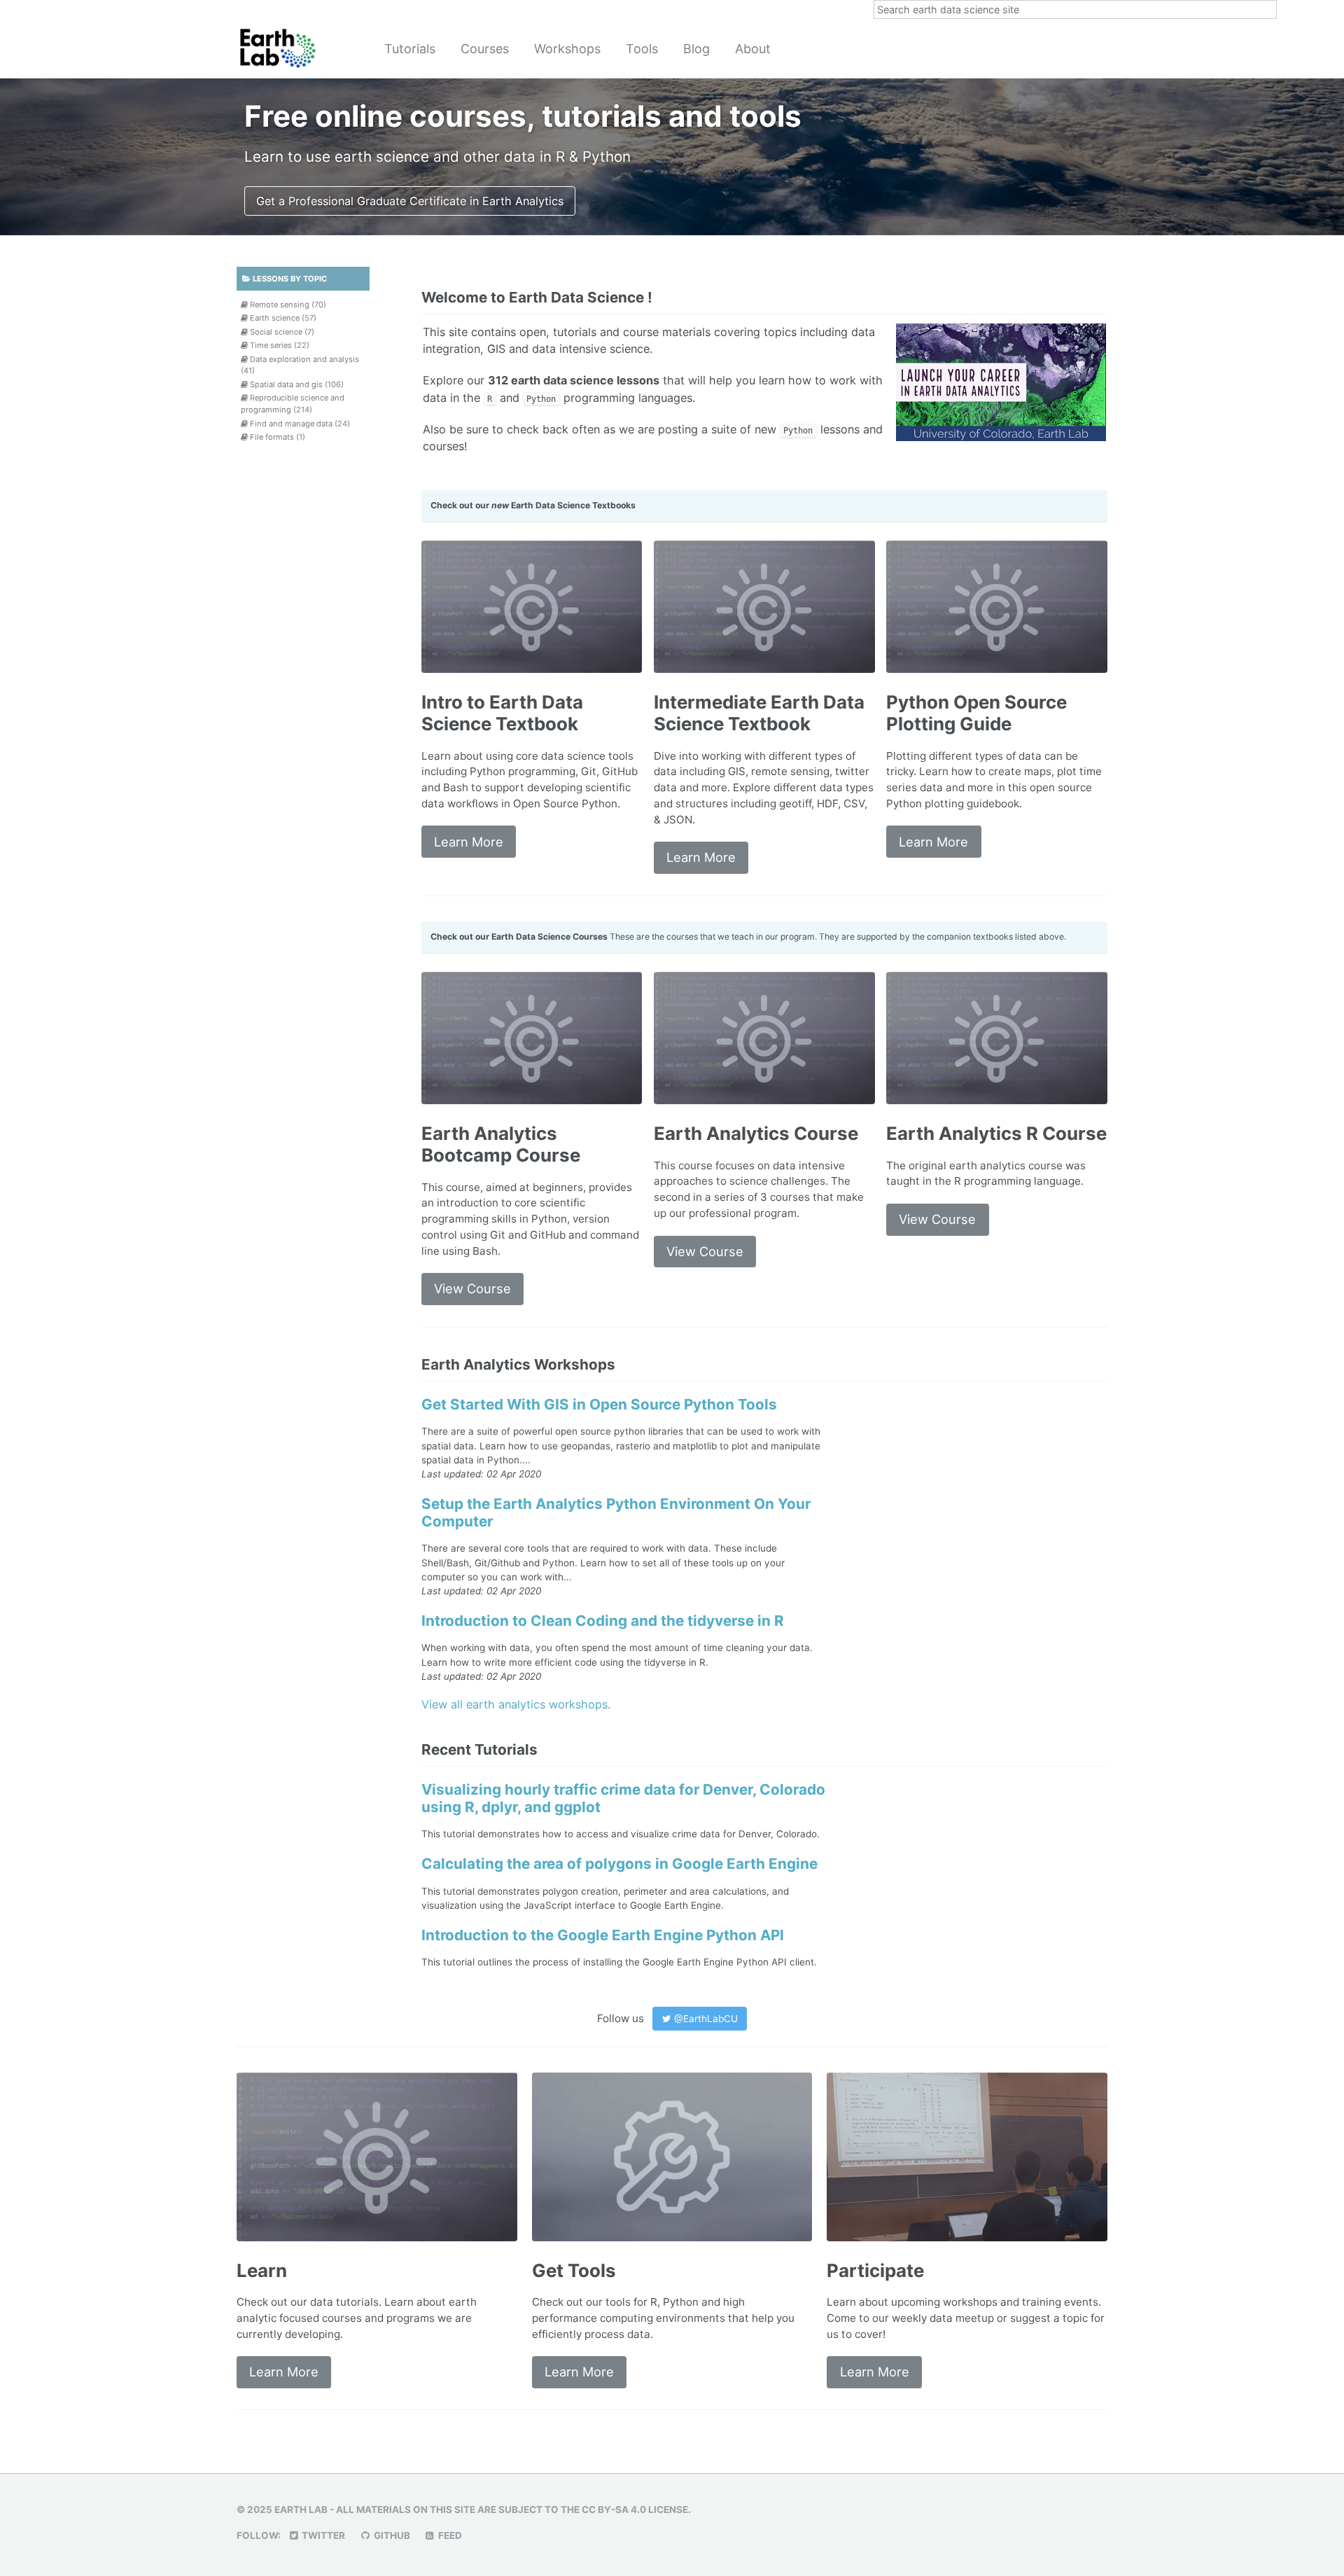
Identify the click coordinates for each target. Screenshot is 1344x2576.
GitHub (391, 2535)
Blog (696, 49)
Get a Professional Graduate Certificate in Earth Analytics (410, 201)
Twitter (322, 2535)
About (753, 49)
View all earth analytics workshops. (516, 1704)
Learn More (469, 842)
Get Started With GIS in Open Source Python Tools (599, 1404)
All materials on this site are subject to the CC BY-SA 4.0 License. (513, 2509)
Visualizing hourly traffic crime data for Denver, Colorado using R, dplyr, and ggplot (623, 1798)
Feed (449, 2535)
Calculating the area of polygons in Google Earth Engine (619, 1864)
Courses (485, 49)
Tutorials (410, 49)
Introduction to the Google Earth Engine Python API (603, 1935)
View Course (472, 1288)
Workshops (567, 49)
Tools (642, 49)
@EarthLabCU (705, 2019)
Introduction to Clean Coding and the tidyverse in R (603, 1621)
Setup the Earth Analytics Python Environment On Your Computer (616, 1512)
